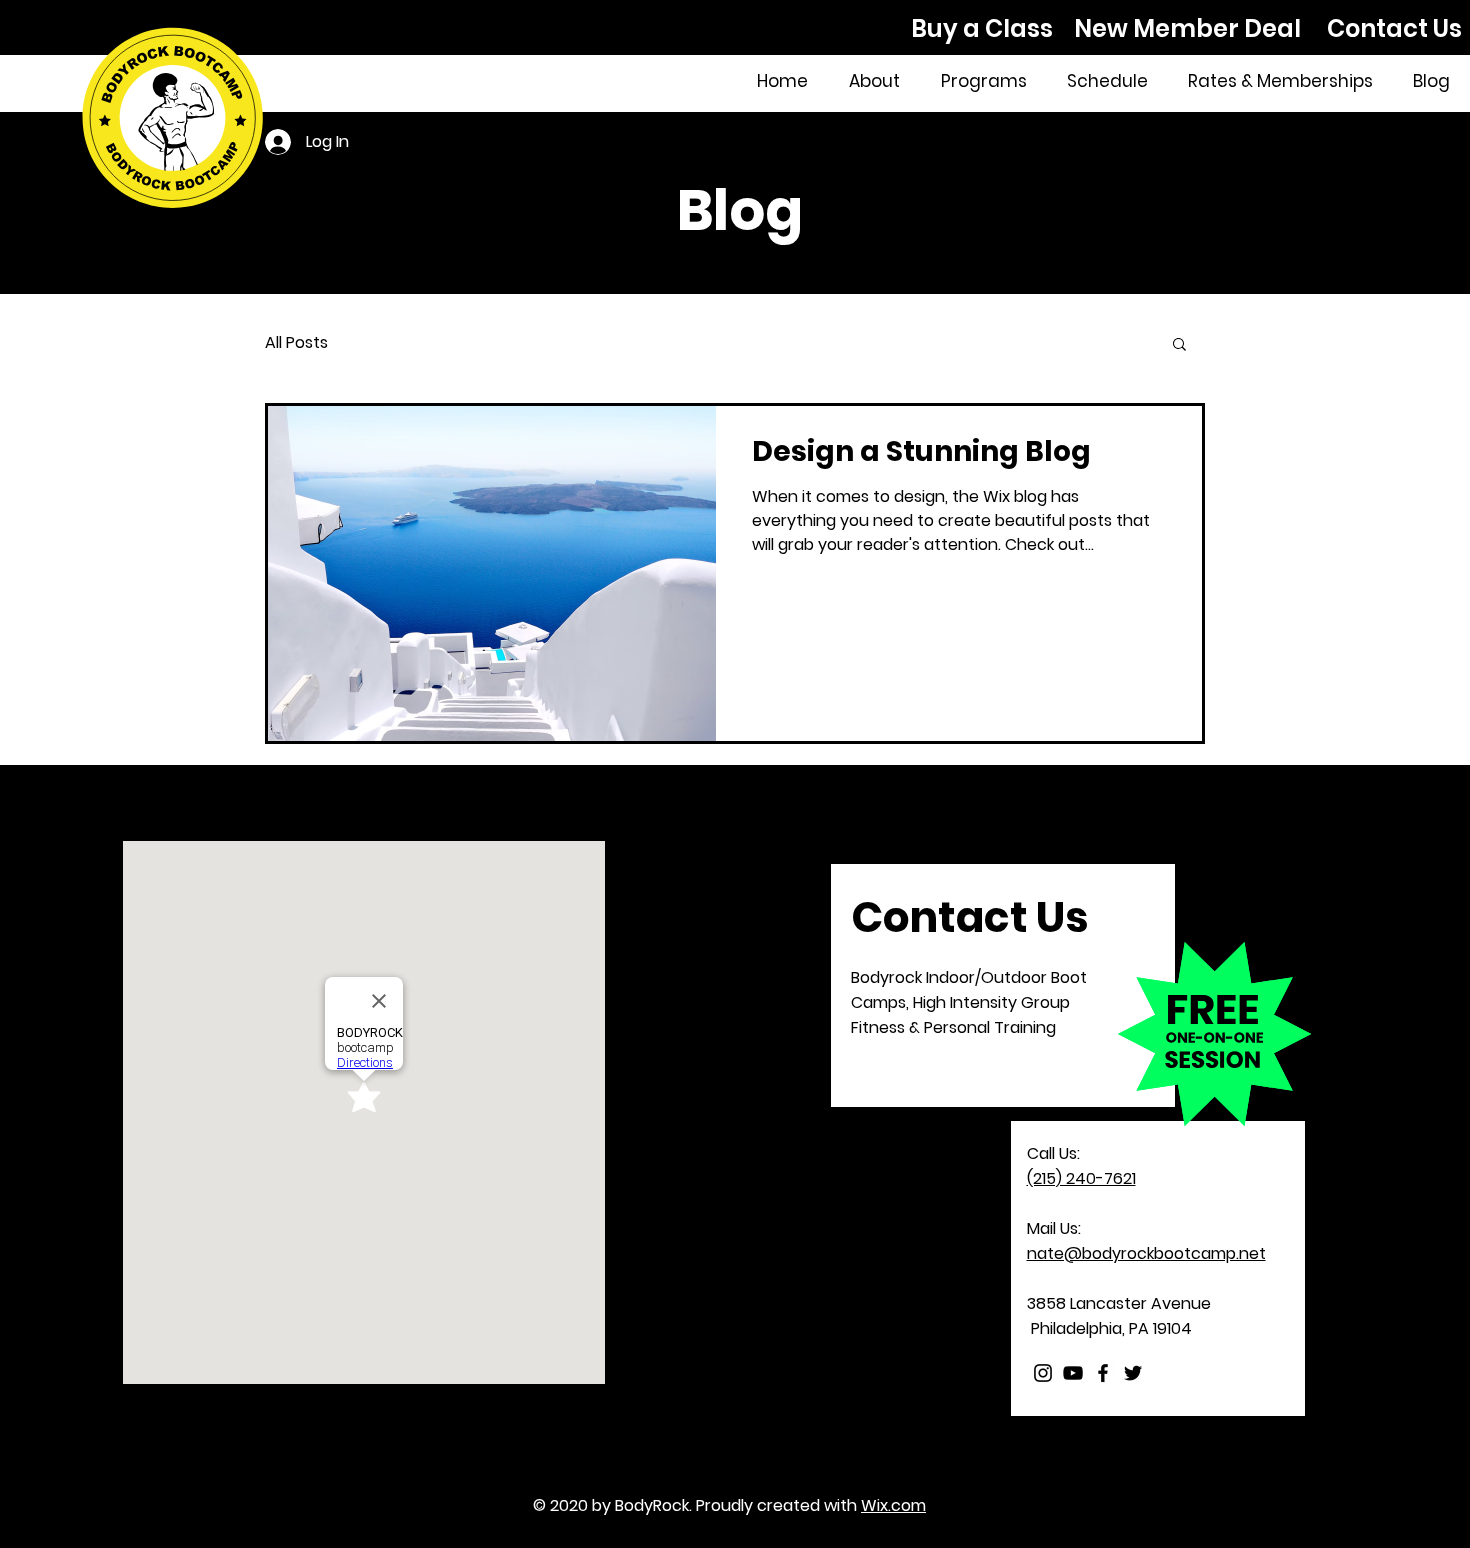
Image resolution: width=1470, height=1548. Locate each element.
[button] (1179, 345)
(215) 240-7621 (1081, 1178)
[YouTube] (1073, 1373)
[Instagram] (1043, 1373)
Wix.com (893, 1505)
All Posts (296, 343)
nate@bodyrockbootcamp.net (1146, 1253)
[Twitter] (1133, 1373)
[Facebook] (1103, 1373)
